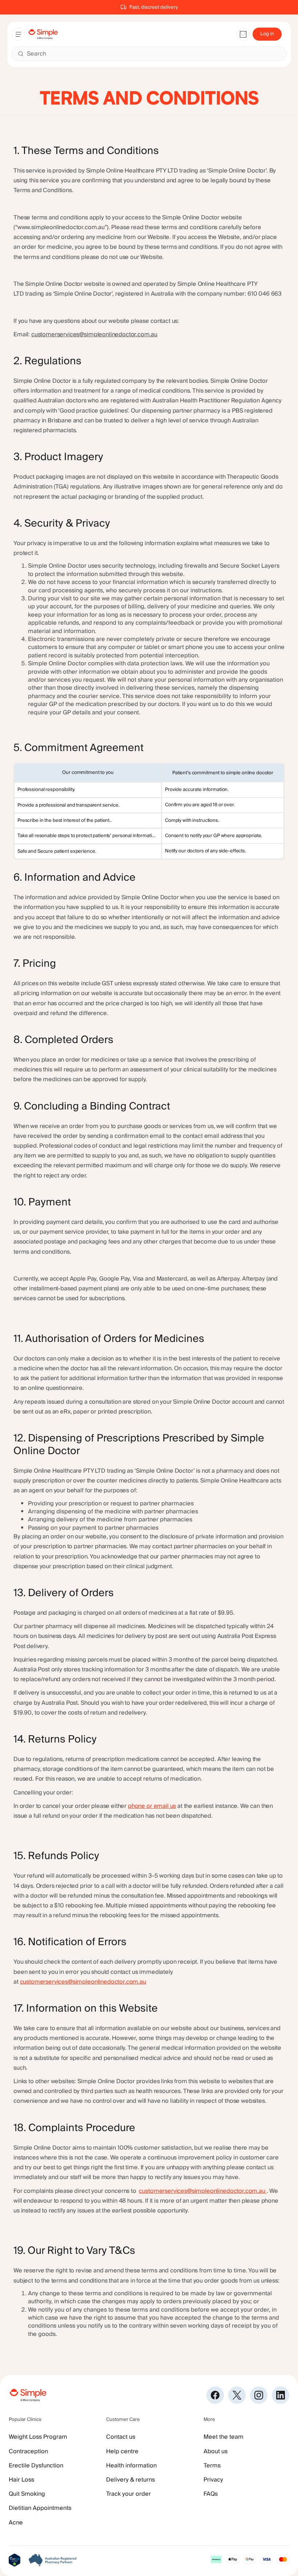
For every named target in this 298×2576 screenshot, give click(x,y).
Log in (267, 34)
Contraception (28, 2451)
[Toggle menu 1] (18, 34)
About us (216, 2451)
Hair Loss (21, 2480)
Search (37, 54)
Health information (131, 2466)
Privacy (213, 2480)
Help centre (122, 2451)
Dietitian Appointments (40, 2508)
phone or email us (152, 1806)
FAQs (211, 2494)
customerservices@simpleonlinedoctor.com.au (94, 334)
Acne (16, 2523)
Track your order (128, 2494)
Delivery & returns (130, 2480)
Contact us (121, 2437)
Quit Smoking (27, 2494)
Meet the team (223, 2437)
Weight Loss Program (38, 2437)
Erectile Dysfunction (36, 2466)
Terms (212, 2466)
